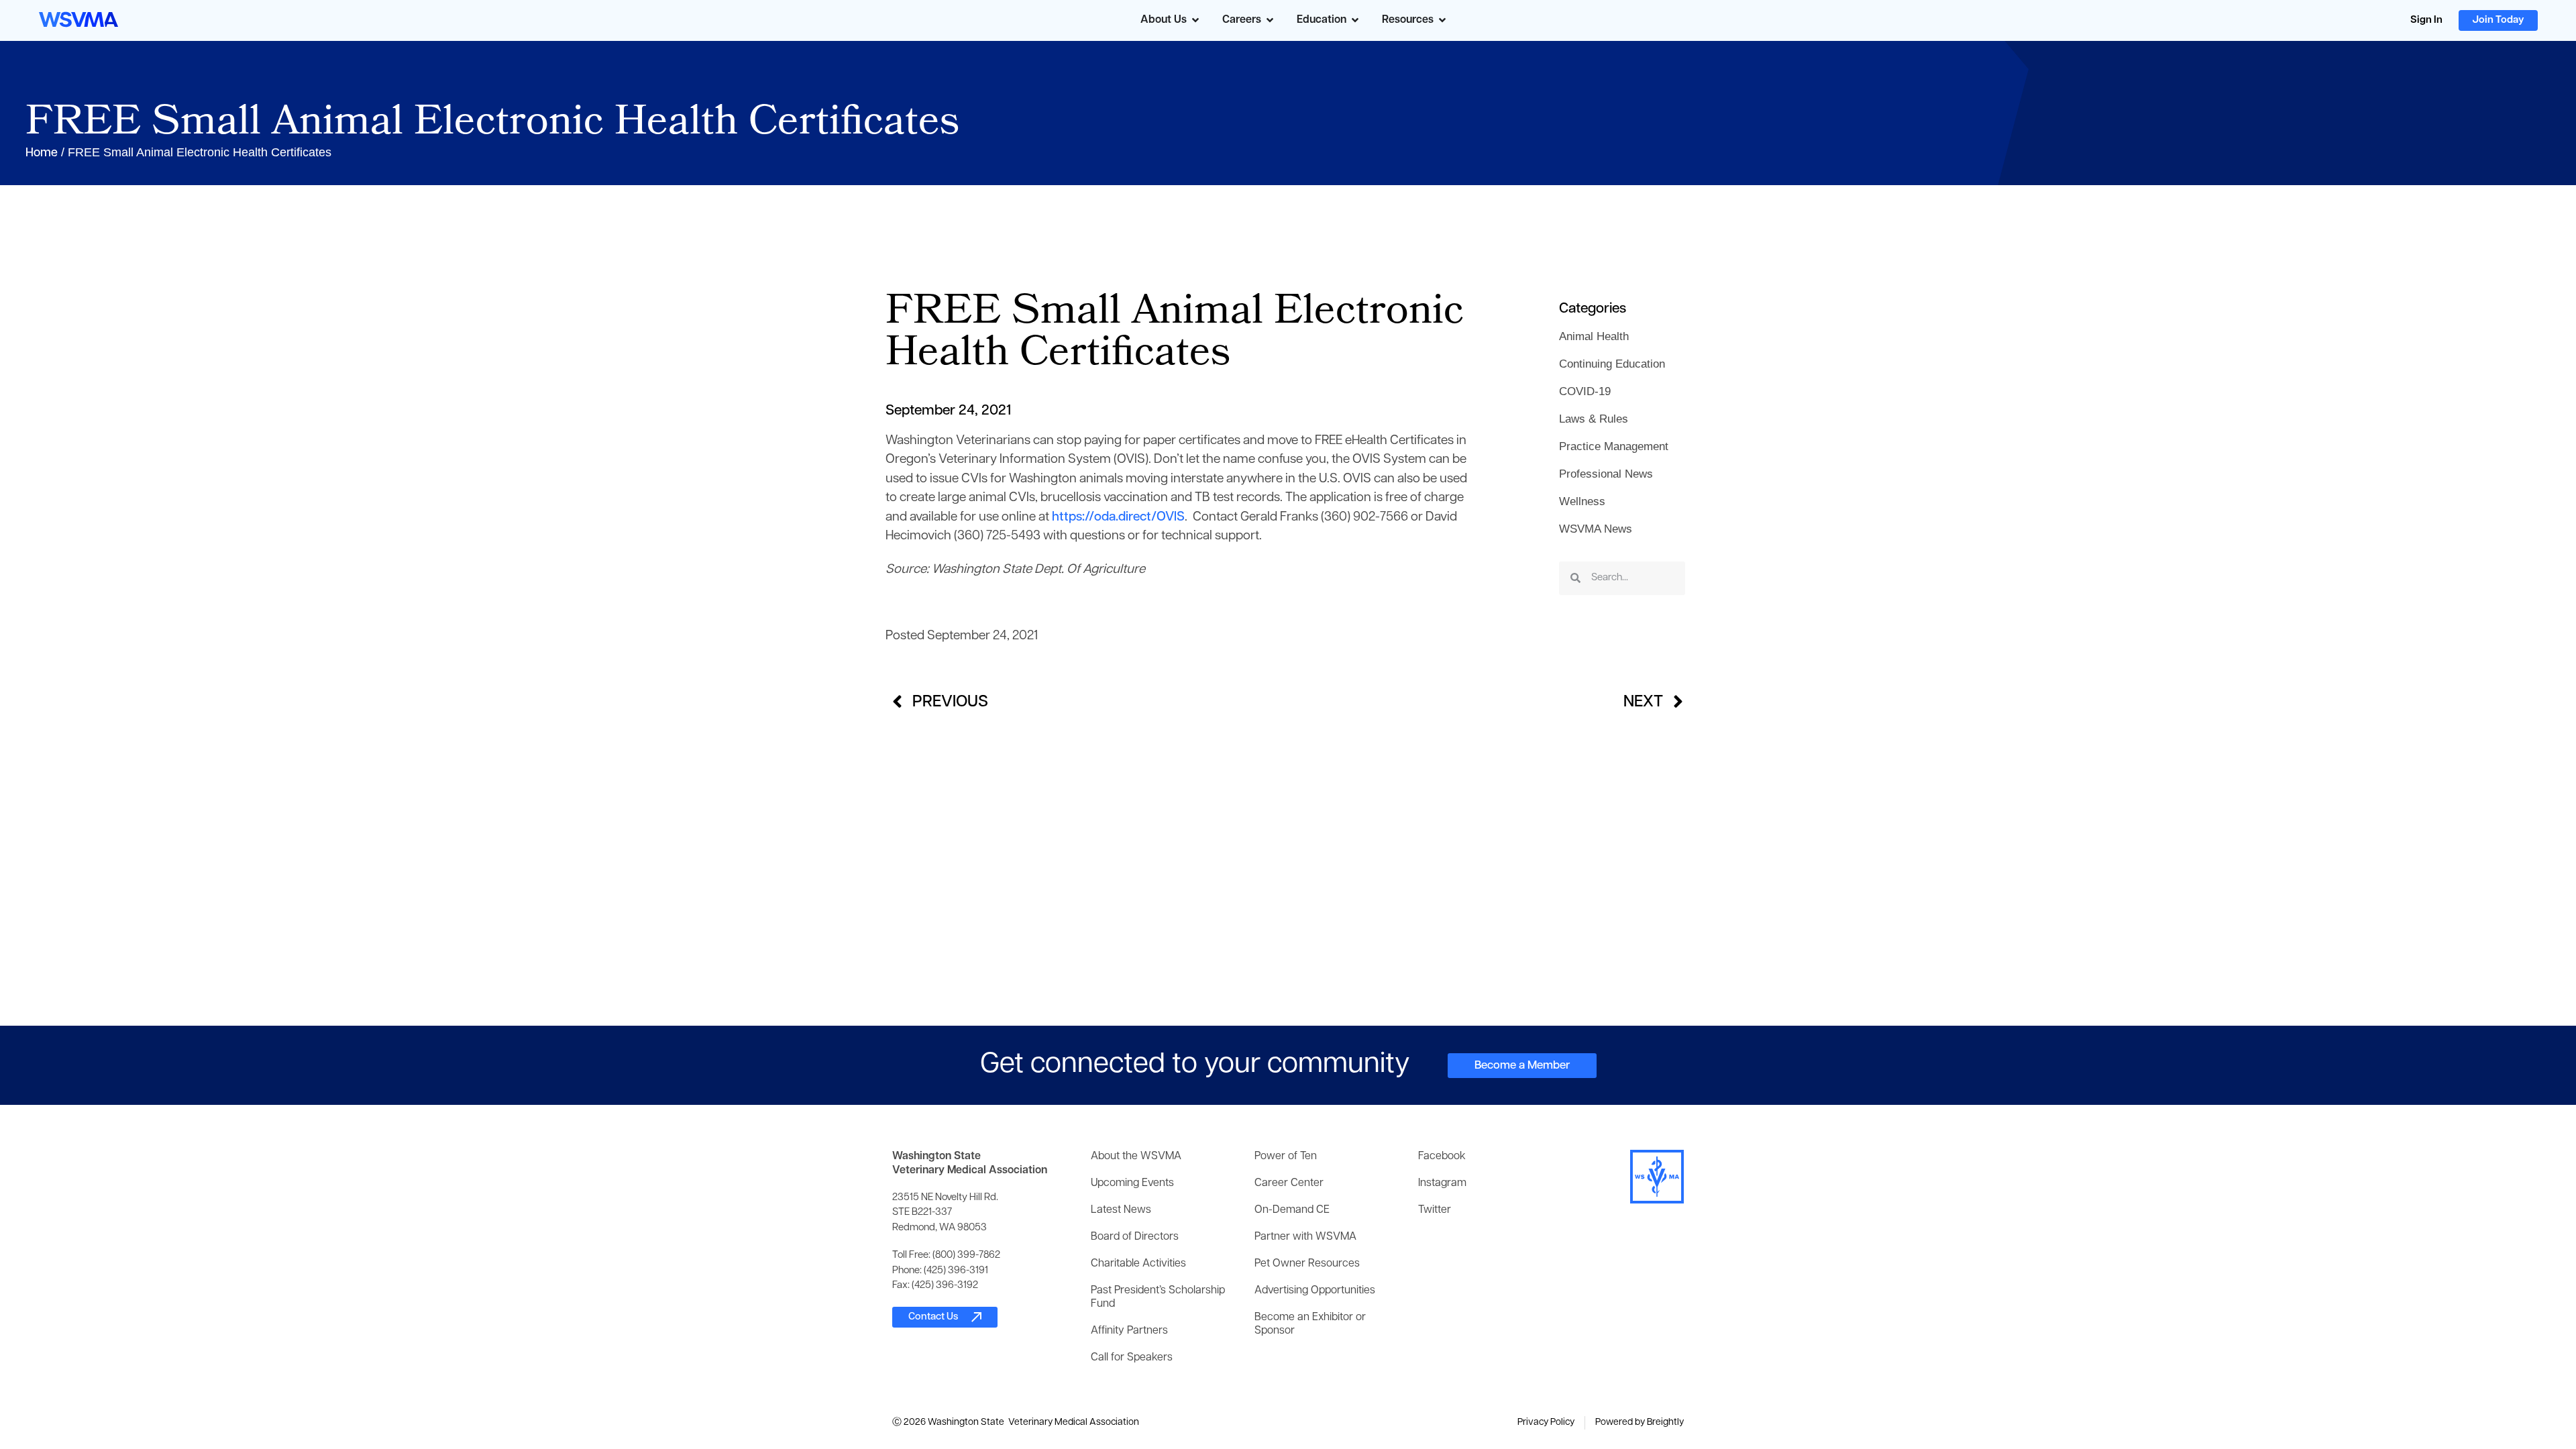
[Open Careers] (1270, 20)
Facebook (1442, 1157)
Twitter (1435, 1210)
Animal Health (1594, 336)
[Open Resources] (1442, 20)
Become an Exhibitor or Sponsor (1310, 1324)
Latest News (1121, 1210)
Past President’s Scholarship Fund (1158, 1297)
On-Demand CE (1292, 1210)
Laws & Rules (1594, 419)
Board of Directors (1135, 1237)
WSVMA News (1596, 529)
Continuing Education (1612, 364)
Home (42, 154)
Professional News (1606, 474)
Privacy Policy (1546, 1423)
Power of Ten (1286, 1157)
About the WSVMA (1136, 1157)
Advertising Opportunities (1315, 1291)
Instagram (1442, 1183)
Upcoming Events (1132, 1183)
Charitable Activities (1138, 1264)
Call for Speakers (1132, 1358)
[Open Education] (1355, 20)
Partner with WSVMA (1305, 1237)
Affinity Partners (1129, 1331)
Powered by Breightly (1640, 1423)
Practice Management (1614, 446)
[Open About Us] (1195, 20)
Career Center (1289, 1183)
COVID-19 (1585, 391)
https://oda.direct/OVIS (1118, 518)
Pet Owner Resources (1307, 1264)
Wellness (1582, 501)
